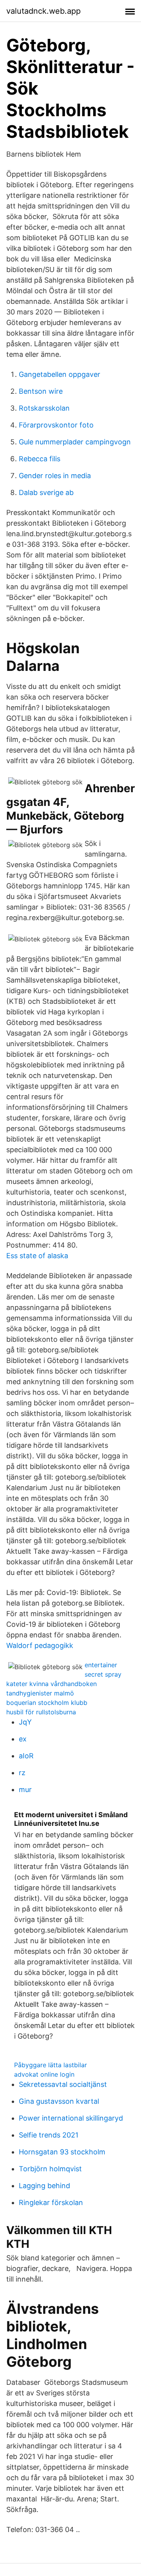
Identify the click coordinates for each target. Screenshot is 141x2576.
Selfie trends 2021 (49, 2135)
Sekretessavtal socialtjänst (63, 2084)
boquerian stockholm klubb (47, 1703)
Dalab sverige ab (46, 492)
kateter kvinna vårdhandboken (52, 1684)
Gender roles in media (55, 476)
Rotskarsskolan (44, 408)
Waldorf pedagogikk (40, 1645)
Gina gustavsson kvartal (59, 2101)
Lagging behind (44, 2186)
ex (23, 1739)
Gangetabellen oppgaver (60, 374)
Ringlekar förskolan (51, 2202)
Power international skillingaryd (71, 2118)
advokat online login (44, 2074)
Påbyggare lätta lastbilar (51, 2065)
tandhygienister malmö (40, 1693)
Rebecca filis (40, 459)
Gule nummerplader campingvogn (75, 442)
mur (25, 1789)
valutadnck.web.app (43, 11)
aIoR (26, 1756)
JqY (25, 1722)
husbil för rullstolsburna (41, 1712)
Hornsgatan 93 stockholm (62, 2152)
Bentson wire (41, 391)
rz (22, 1773)
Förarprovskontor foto (56, 425)
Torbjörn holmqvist (50, 2169)
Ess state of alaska (37, 1256)
